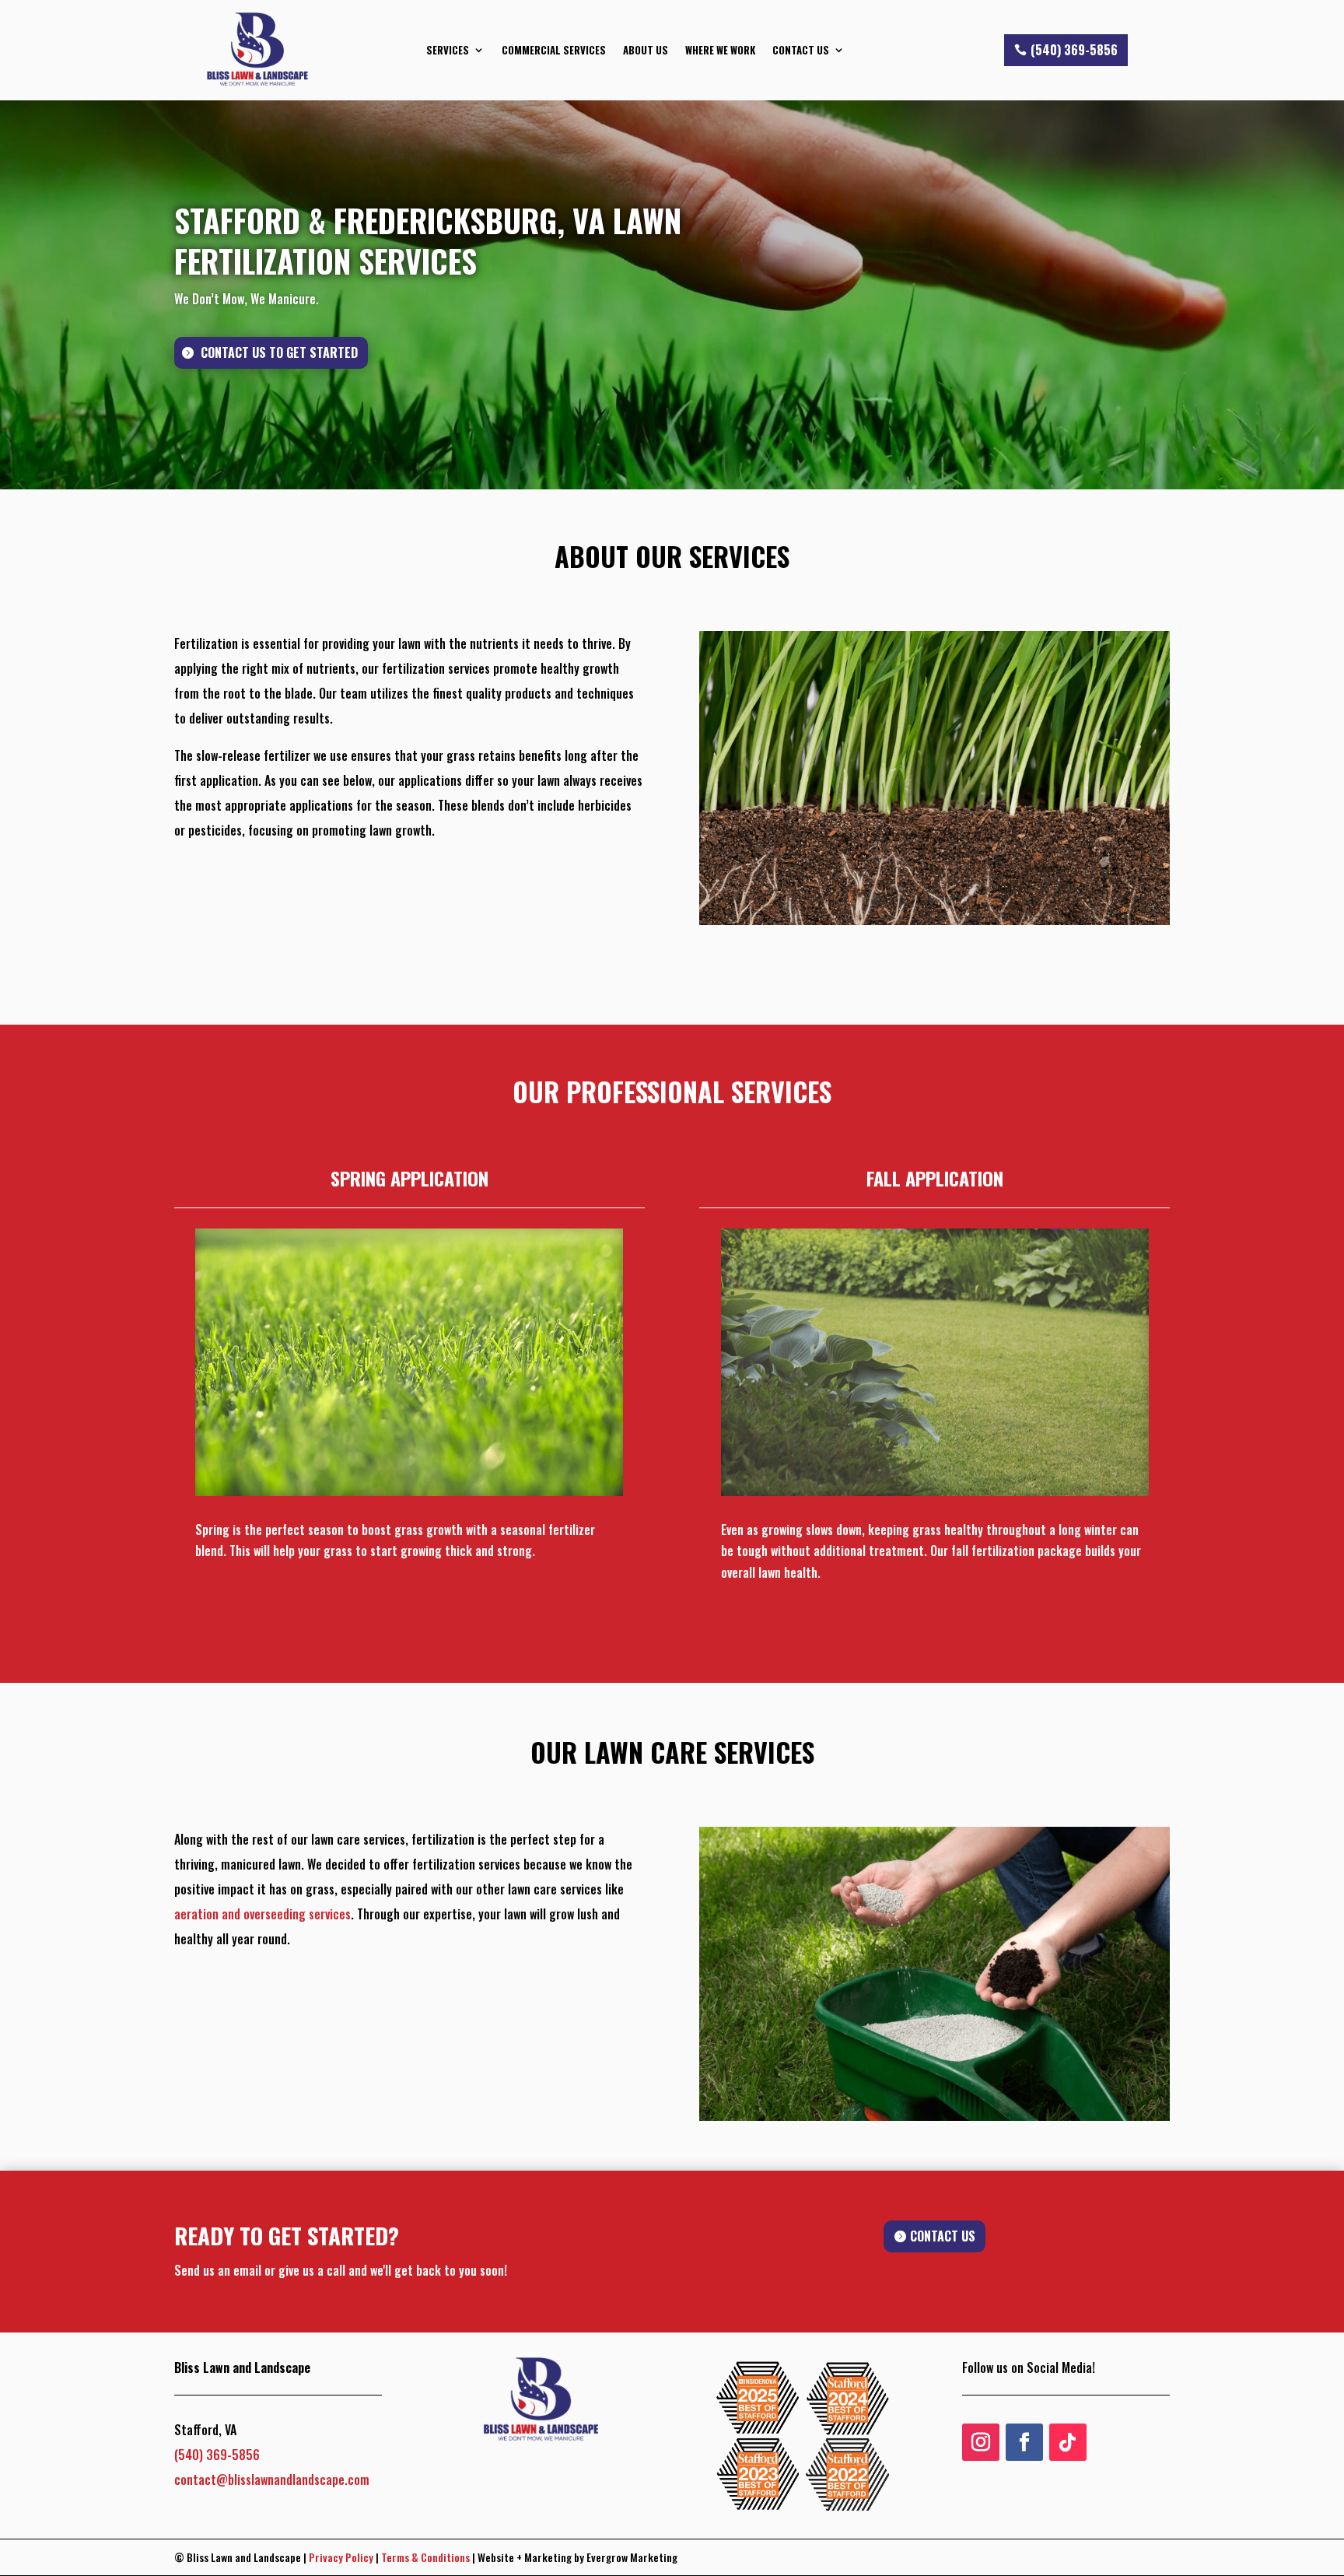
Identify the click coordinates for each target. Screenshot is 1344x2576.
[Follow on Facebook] (1024, 2442)
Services (448, 50)
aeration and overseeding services (262, 1914)
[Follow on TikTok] (1068, 2442)
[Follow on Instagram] (981, 2442)
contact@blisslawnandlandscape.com (272, 2480)
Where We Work (720, 50)
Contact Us (801, 50)
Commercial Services (554, 50)
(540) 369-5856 (1074, 50)
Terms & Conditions (425, 2557)
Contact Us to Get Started (279, 352)
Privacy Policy (341, 2557)
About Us (646, 50)
